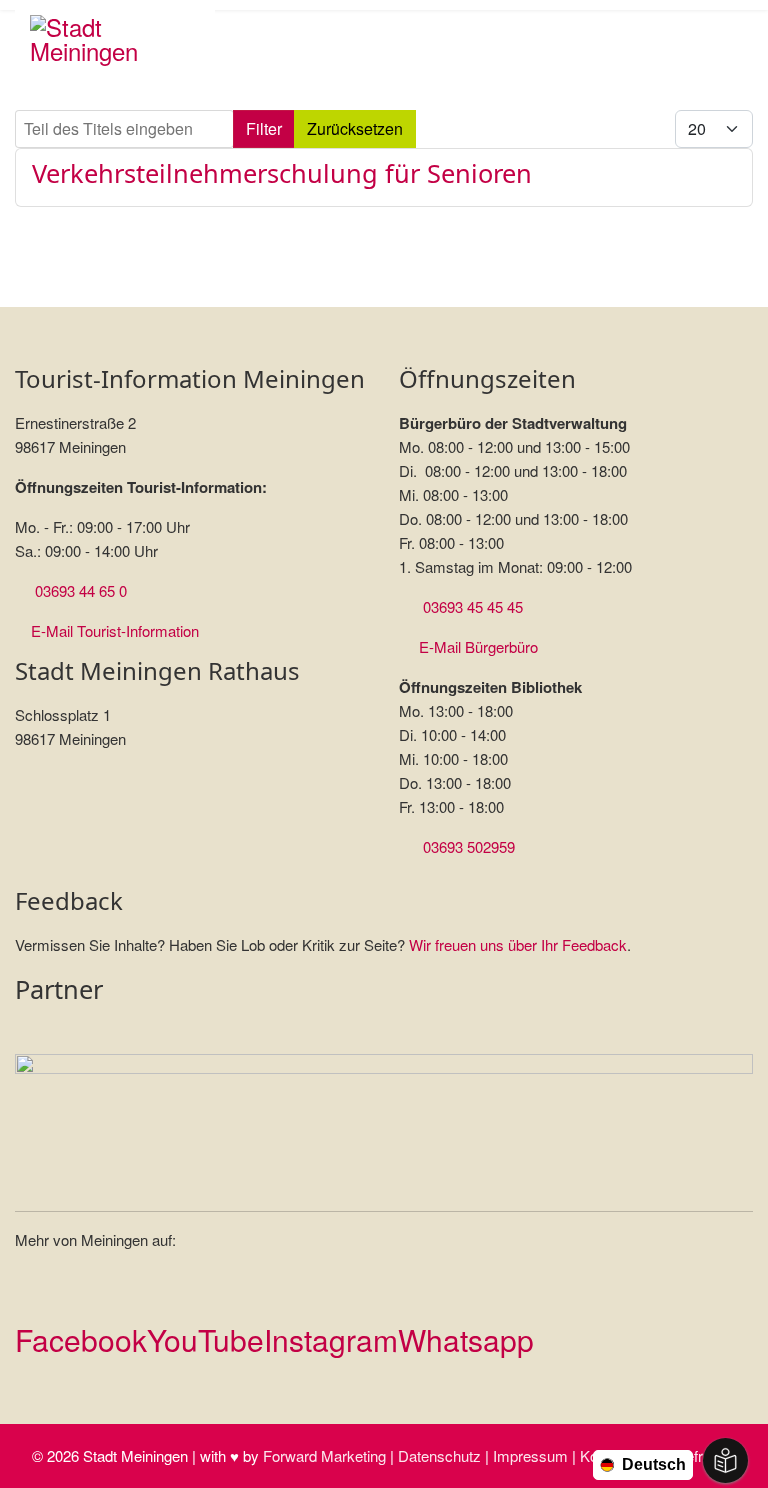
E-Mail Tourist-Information (115, 630)
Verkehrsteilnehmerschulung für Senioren (282, 173)
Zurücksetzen (355, 128)
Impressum (530, 1455)
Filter (264, 128)
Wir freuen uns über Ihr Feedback (518, 944)
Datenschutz (439, 1455)
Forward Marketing (324, 1455)
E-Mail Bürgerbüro (478, 646)
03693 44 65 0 (81, 590)
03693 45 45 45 (473, 606)
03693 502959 (469, 846)
